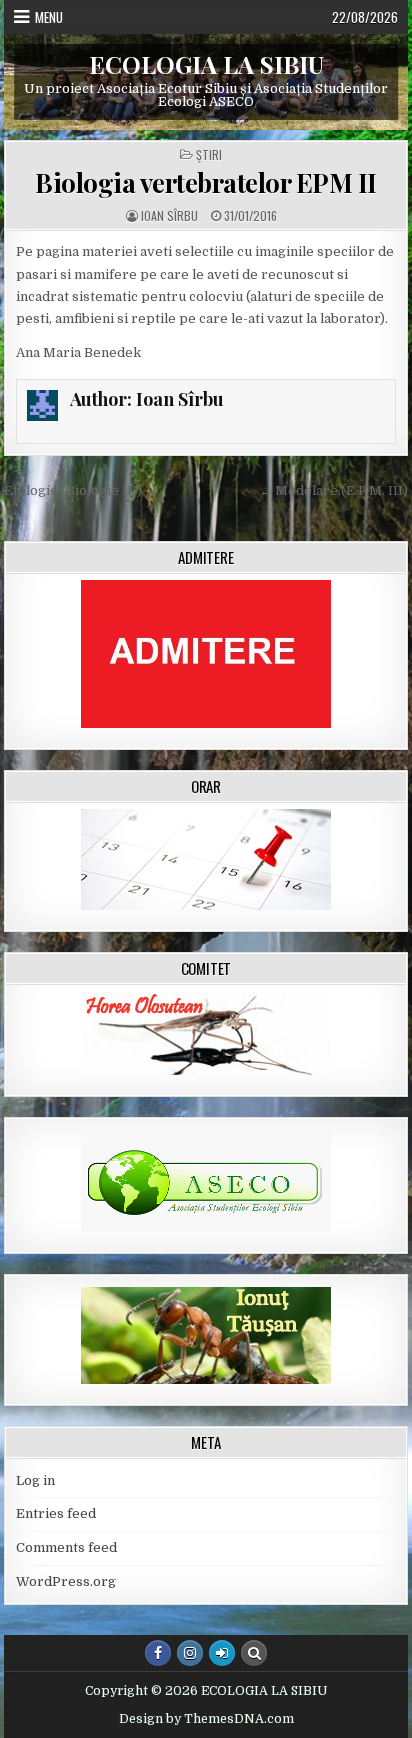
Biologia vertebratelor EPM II (206, 182)
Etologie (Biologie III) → (81, 490)
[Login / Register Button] (222, 1653)
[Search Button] (254, 1653)
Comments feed (66, 1547)
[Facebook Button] (158, 1653)
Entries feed (56, 1513)
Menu (49, 17)
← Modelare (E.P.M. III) (333, 490)
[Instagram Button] (190, 1653)
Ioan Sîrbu (169, 216)
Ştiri (209, 155)
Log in (35, 1480)
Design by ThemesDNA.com (206, 1719)
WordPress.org (66, 1581)
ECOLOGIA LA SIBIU (206, 64)
